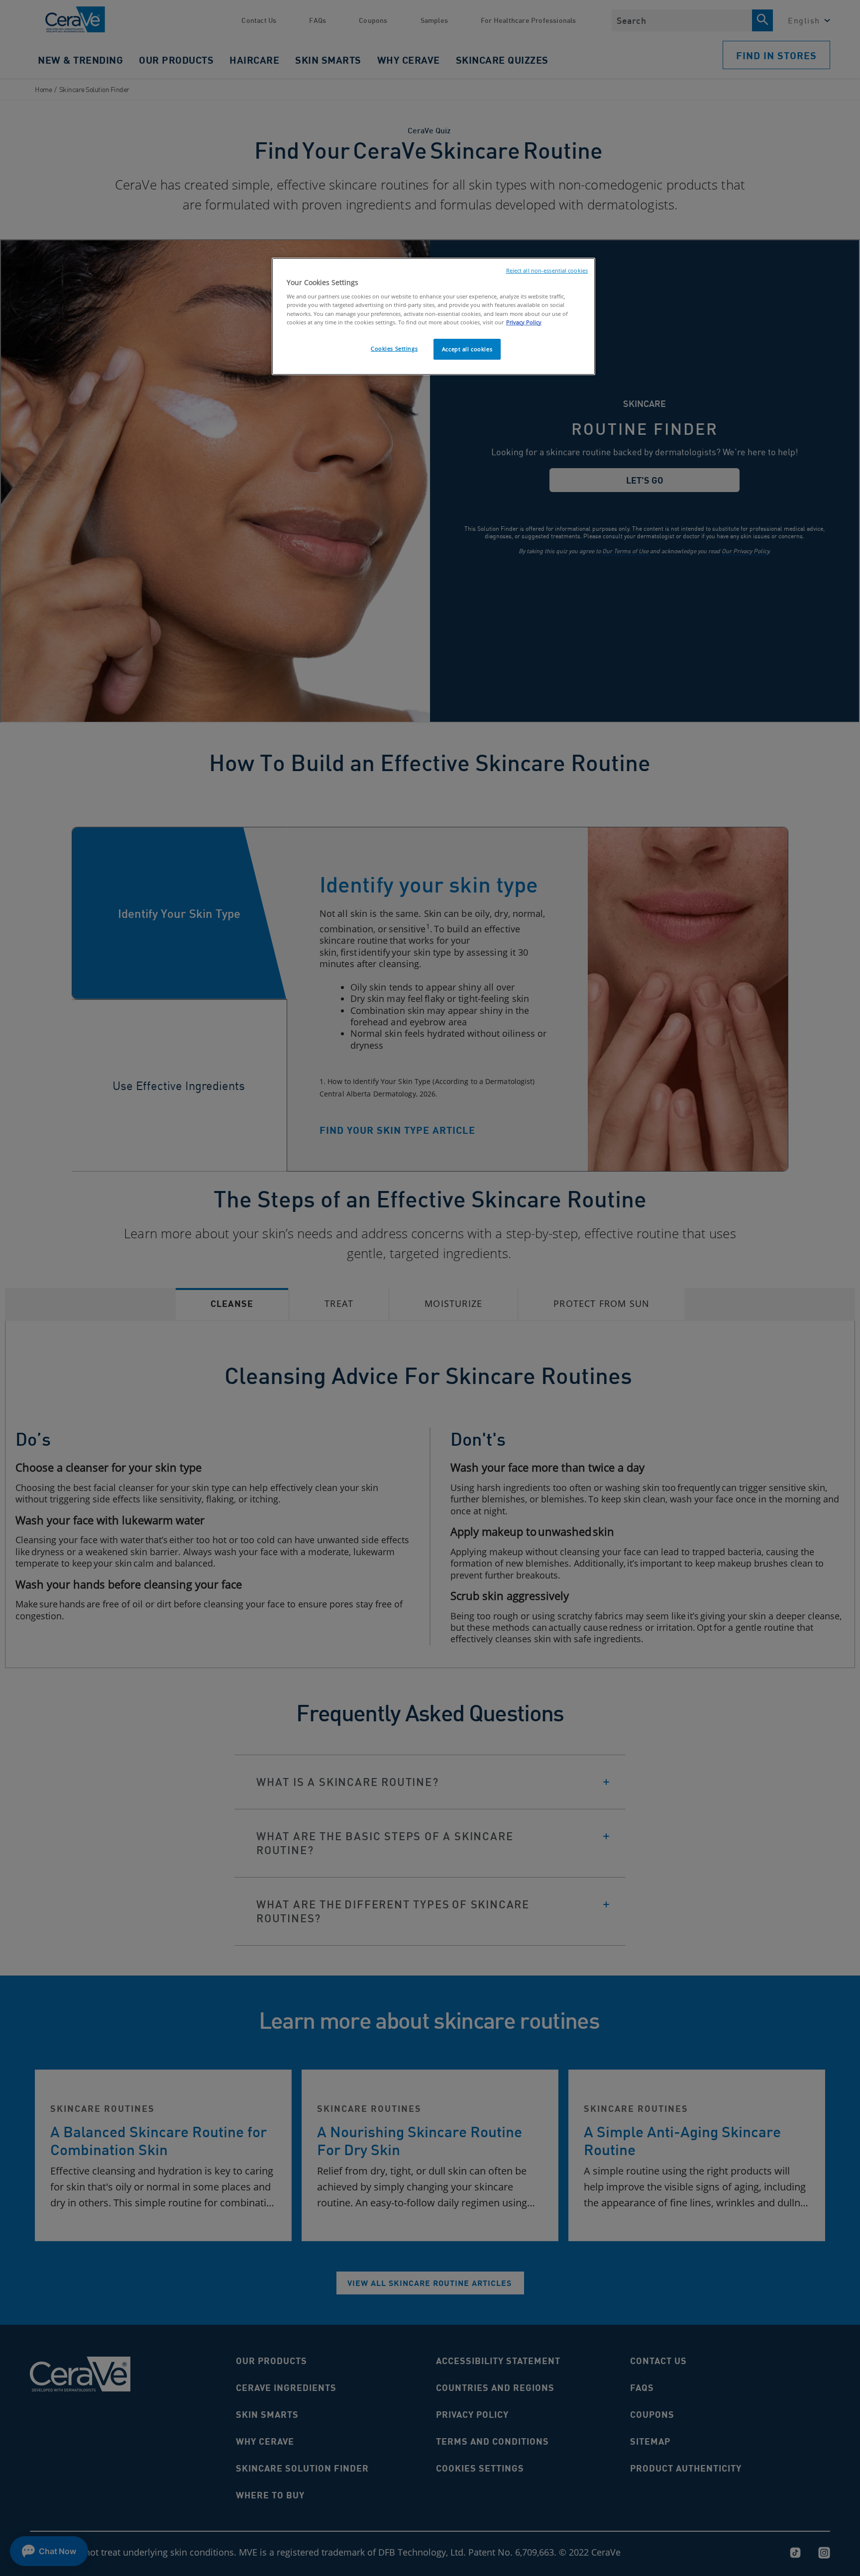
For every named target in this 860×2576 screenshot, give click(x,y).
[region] (433, 316)
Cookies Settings (394, 348)
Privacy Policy (524, 322)
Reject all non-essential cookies (547, 271)
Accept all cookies (467, 349)
